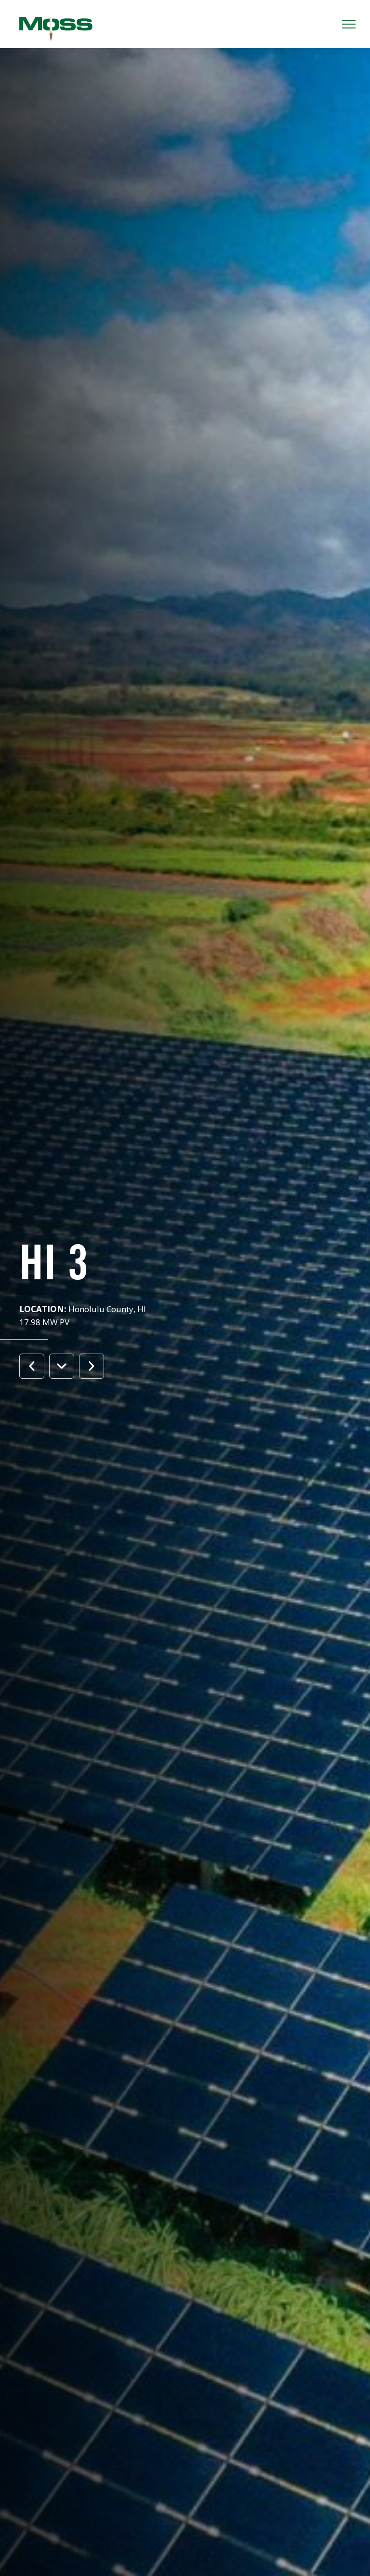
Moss (56, 29)
